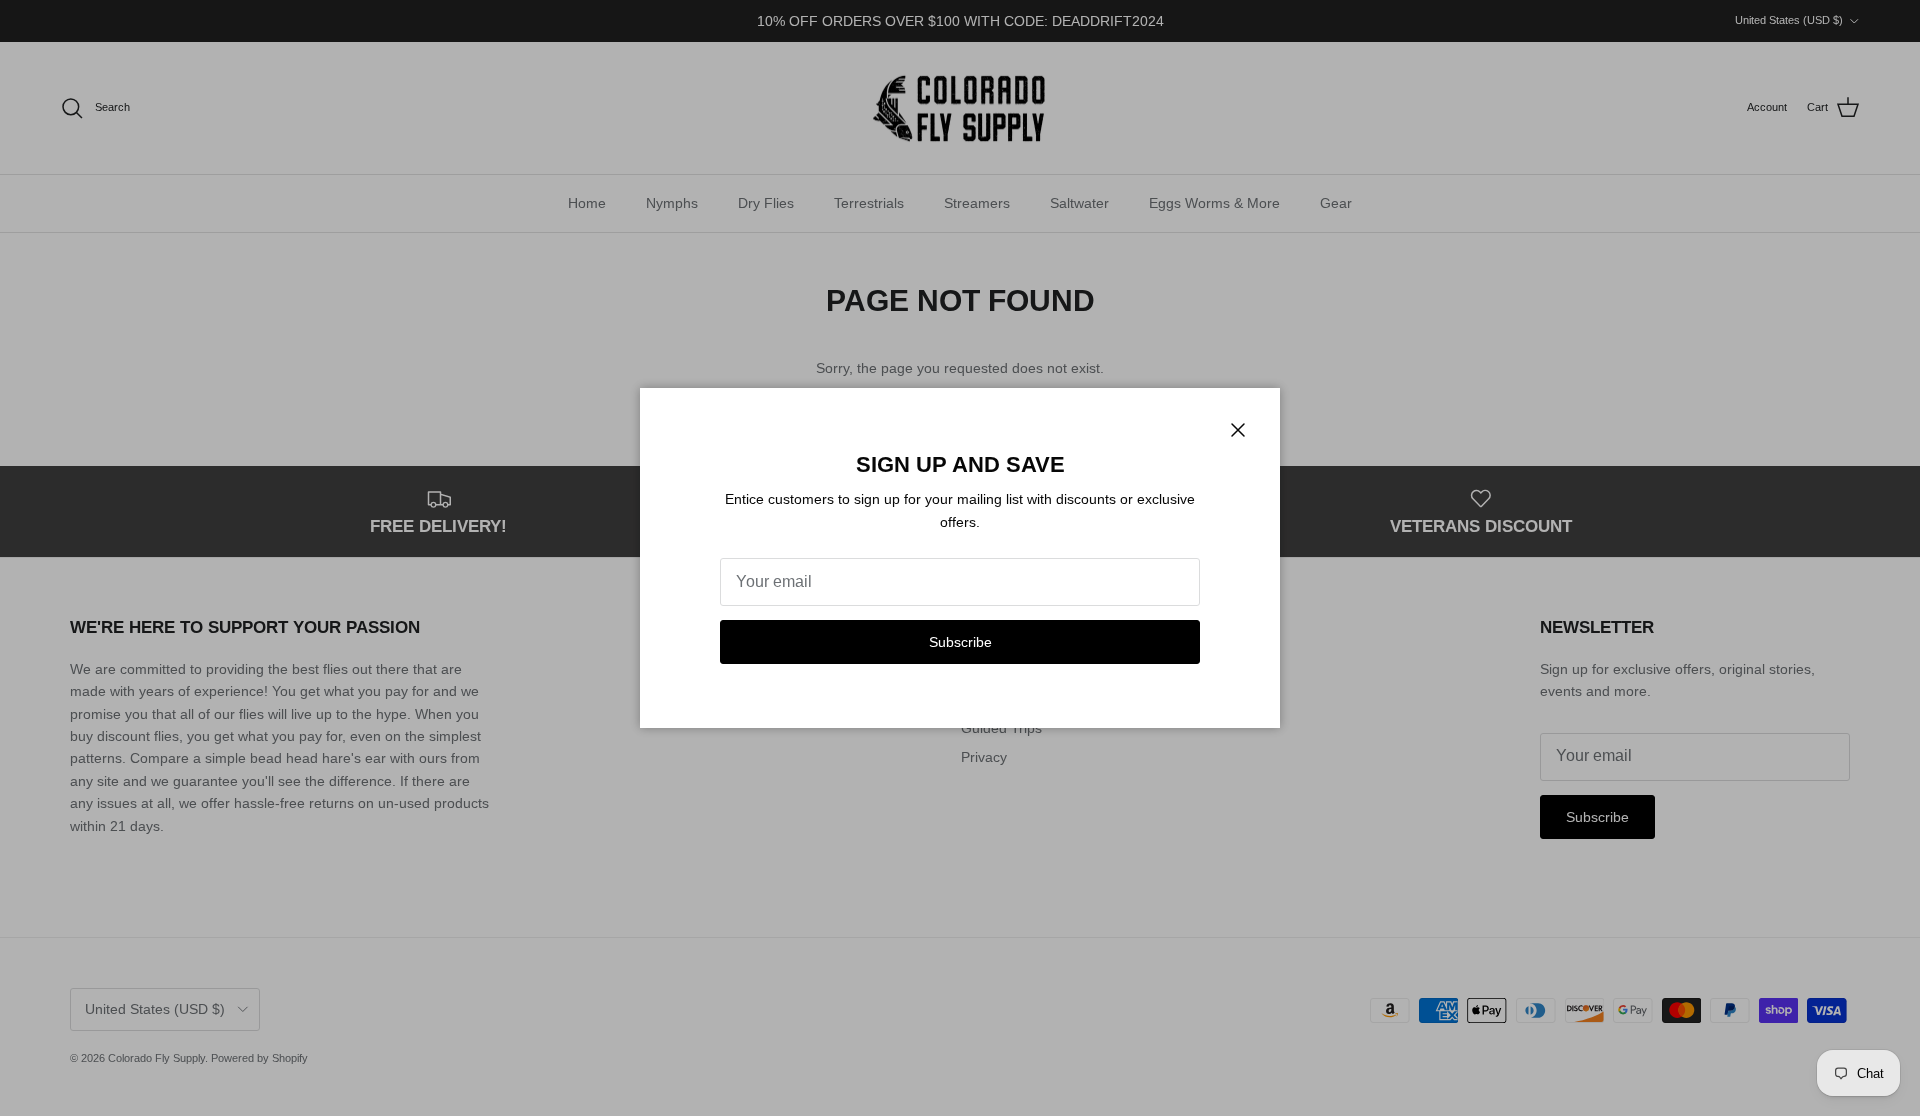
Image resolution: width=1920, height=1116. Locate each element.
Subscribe (960, 642)
